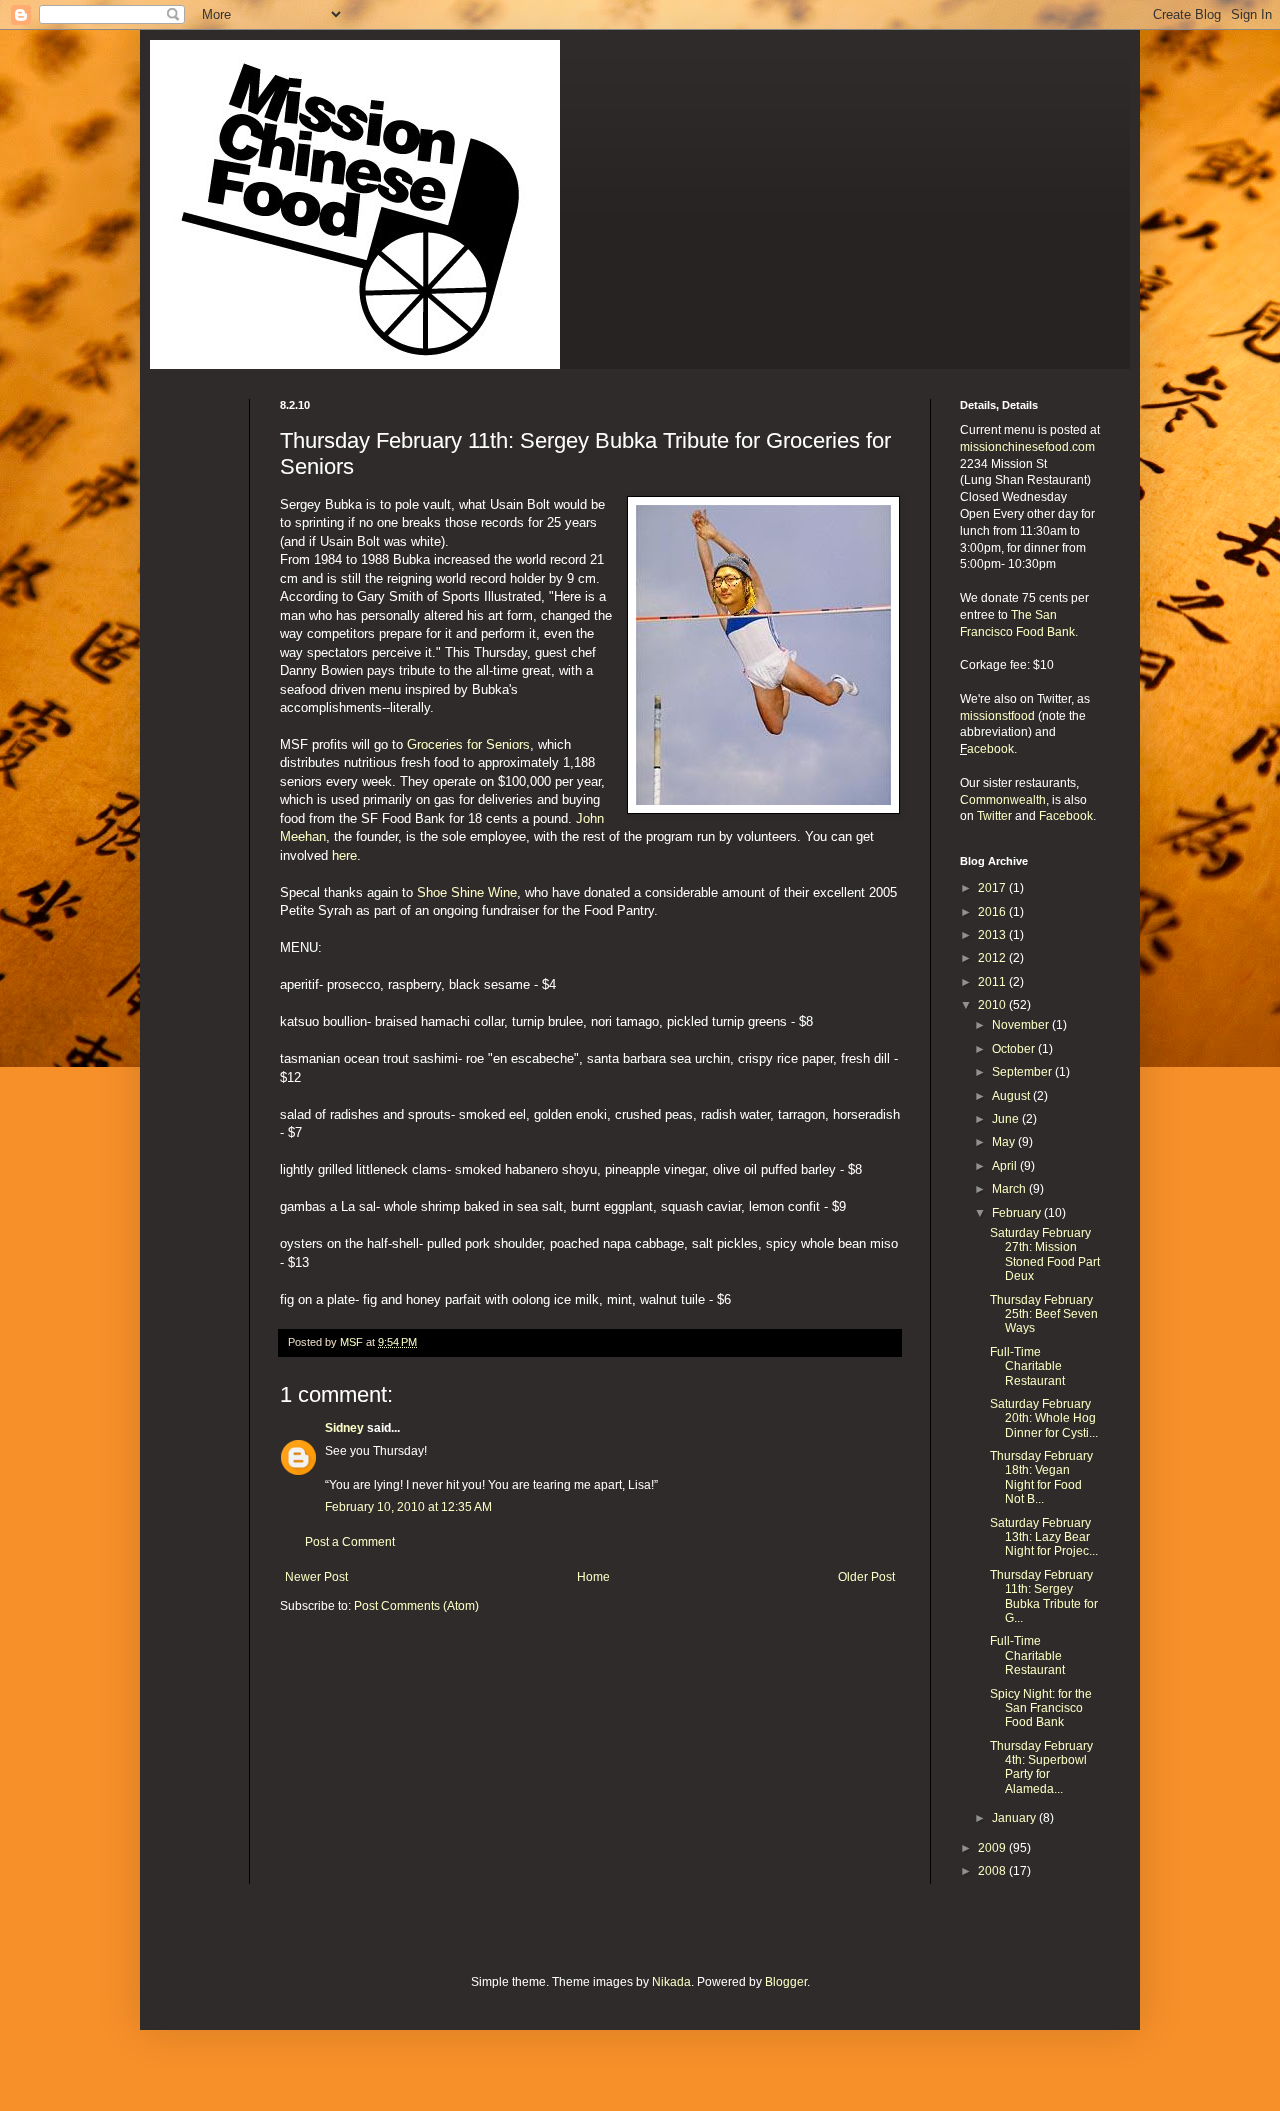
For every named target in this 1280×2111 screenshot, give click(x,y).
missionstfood (997, 716)
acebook (990, 749)
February (1018, 1213)
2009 (993, 1848)
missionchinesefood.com (1027, 447)
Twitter (994, 816)
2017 (993, 888)
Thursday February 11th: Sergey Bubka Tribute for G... (1044, 1596)
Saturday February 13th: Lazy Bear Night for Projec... (1044, 1537)
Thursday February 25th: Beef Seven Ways (1044, 1314)
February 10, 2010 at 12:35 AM (408, 1507)
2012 (993, 958)
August (1012, 1096)
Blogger (786, 1982)
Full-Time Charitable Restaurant (1027, 1366)
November (1022, 1025)
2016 (993, 912)
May (1005, 1142)
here (344, 855)
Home (593, 1577)
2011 (993, 982)
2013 (993, 935)
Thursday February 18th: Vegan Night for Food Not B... (1041, 1477)
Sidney (344, 1428)
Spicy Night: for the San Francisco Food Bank (1041, 1708)
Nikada (671, 1982)
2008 (993, 1871)
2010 (993, 1005)
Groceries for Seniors (468, 744)
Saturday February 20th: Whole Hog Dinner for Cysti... (1044, 1418)
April (1006, 1166)
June (1007, 1119)
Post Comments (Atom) (416, 1606)
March (1010, 1189)
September (1023, 1072)
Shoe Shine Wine (467, 892)
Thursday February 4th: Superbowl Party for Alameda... (1041, 1767)
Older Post (866, 1577)
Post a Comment (350, 1542)
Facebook (1066, 816)
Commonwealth (1003, 800)
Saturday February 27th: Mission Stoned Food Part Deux (1045, 1254)
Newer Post (316, 1577)
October (1015, 1049)
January (1015, 1818)
